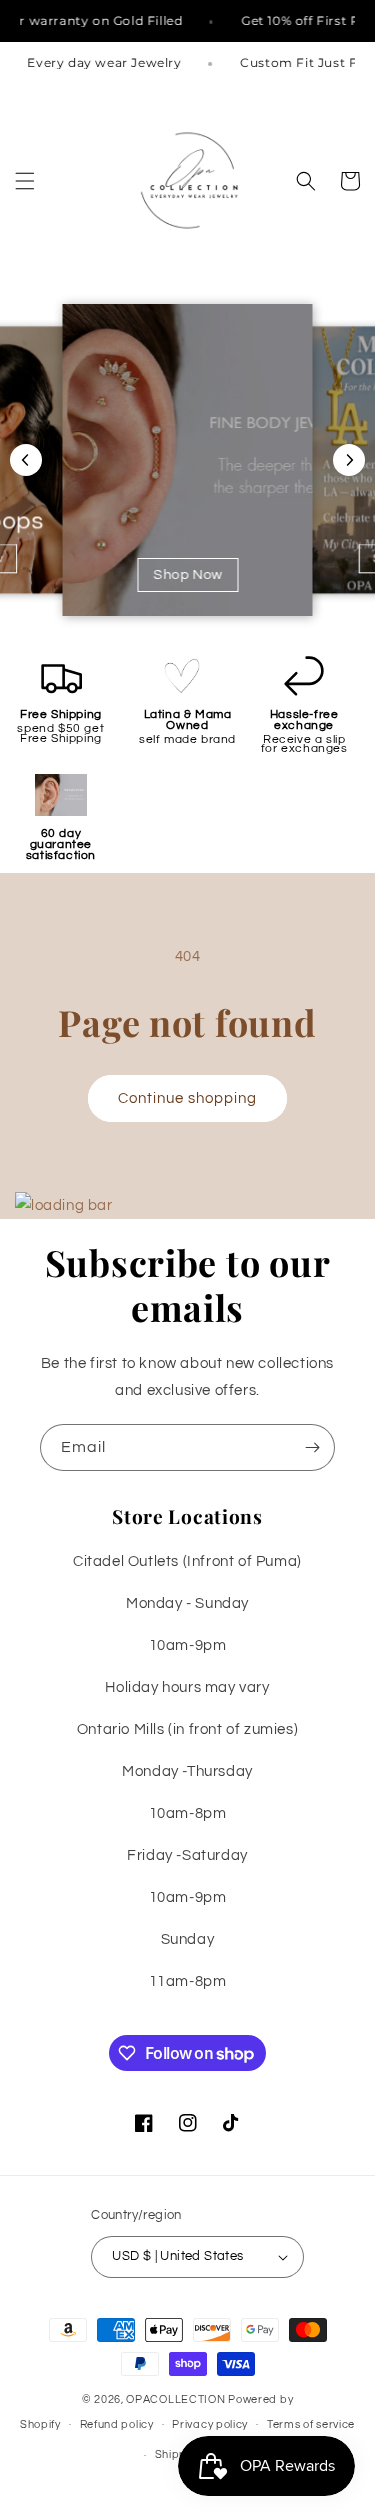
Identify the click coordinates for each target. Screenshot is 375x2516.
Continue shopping (187, 1098)
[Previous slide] (26, 460)
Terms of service (311, 2424)
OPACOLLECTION (175, 2399)
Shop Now (187, 575)
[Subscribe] (312, 1447)
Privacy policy (210, 2424)
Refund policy (117, 2424)
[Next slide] (349, 460)
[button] (25, 181)
